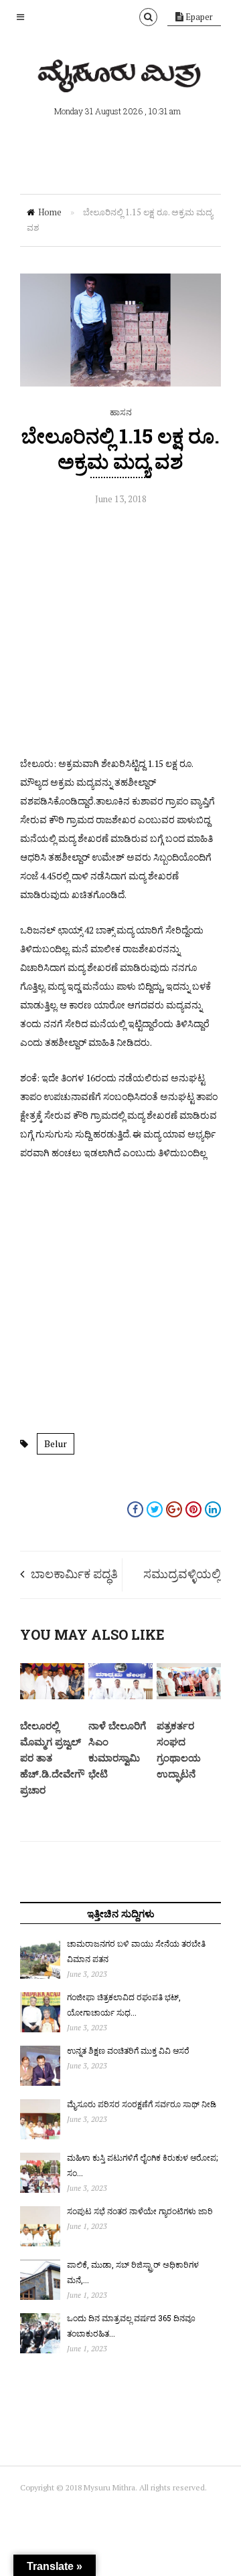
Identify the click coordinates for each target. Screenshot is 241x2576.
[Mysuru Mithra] (120, 77)
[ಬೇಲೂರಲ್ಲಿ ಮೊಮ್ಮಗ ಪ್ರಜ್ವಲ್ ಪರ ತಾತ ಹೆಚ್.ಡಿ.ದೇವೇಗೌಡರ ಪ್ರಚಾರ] (52, 1696)
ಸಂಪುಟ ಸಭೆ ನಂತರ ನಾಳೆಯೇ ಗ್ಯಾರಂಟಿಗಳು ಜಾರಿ (140, 2211)
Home (50, 212)
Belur (56, 1443)
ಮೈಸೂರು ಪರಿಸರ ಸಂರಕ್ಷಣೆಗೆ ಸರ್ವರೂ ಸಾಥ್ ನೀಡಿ (142, 2104)
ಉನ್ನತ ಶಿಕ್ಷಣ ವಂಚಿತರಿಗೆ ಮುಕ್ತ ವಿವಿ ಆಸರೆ (128, 2050)
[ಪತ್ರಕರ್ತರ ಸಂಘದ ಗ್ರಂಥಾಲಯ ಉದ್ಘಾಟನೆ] (189, 1696)
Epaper (198, 17)
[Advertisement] (120, 634)
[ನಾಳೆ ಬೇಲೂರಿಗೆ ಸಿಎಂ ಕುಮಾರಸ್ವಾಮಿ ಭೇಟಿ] (120, 1696)
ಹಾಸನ (121, 412)
